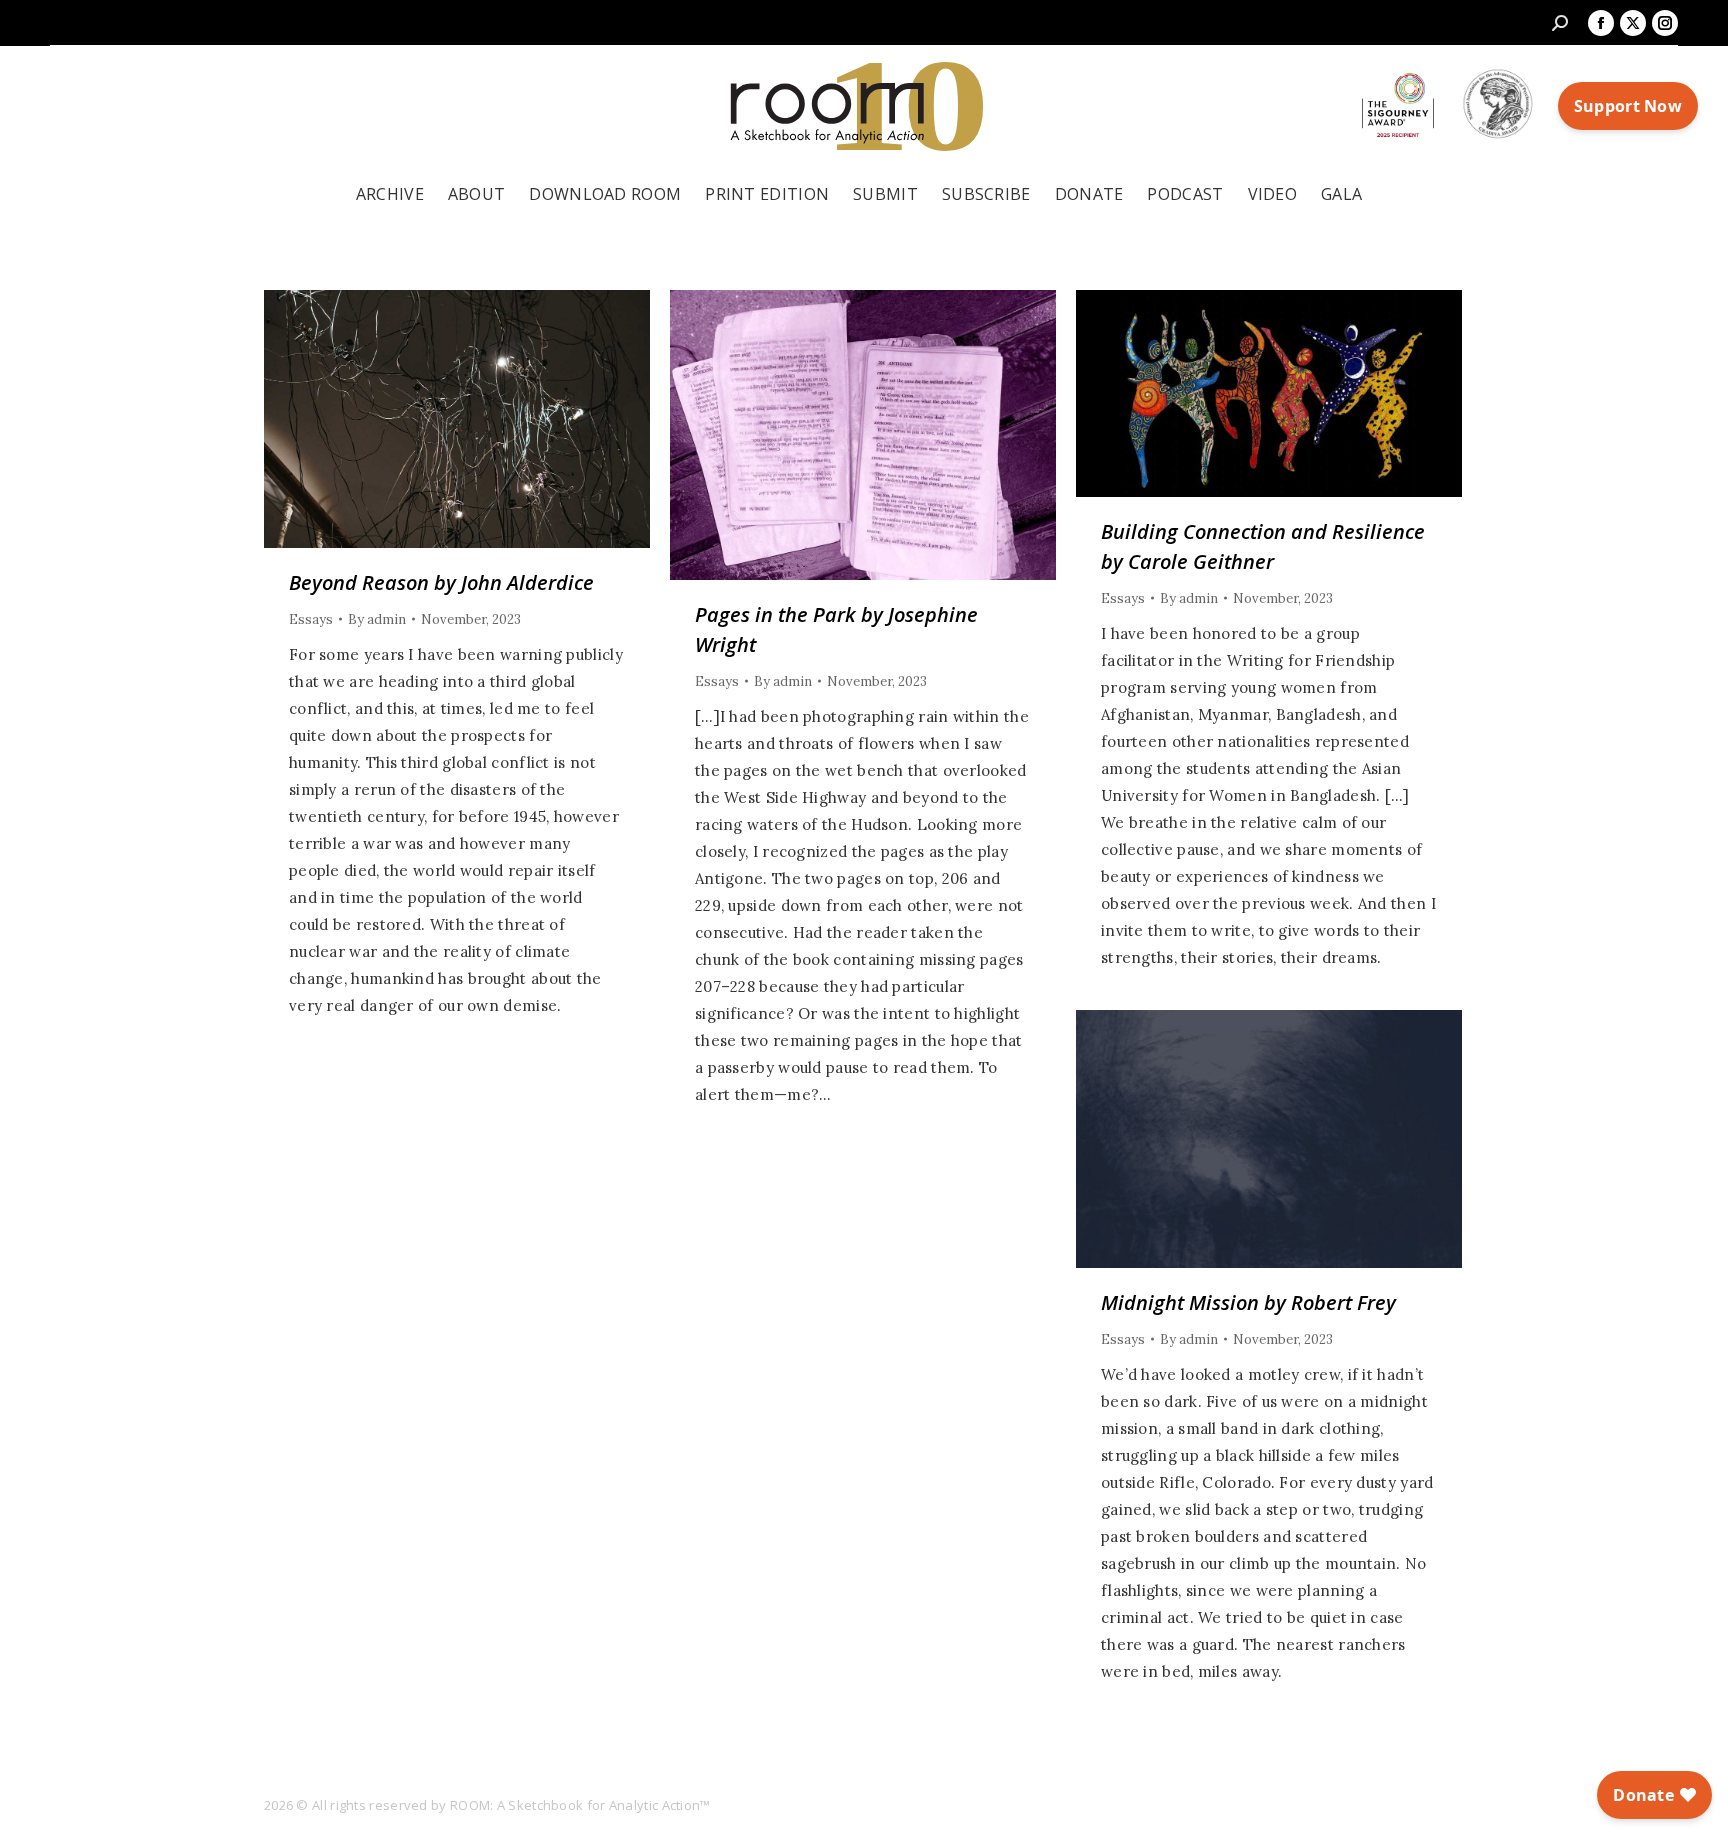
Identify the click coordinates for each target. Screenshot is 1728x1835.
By (377, 619)
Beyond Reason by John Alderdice (441, 582)
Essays (311, 619)
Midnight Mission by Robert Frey (1248, 1302)
